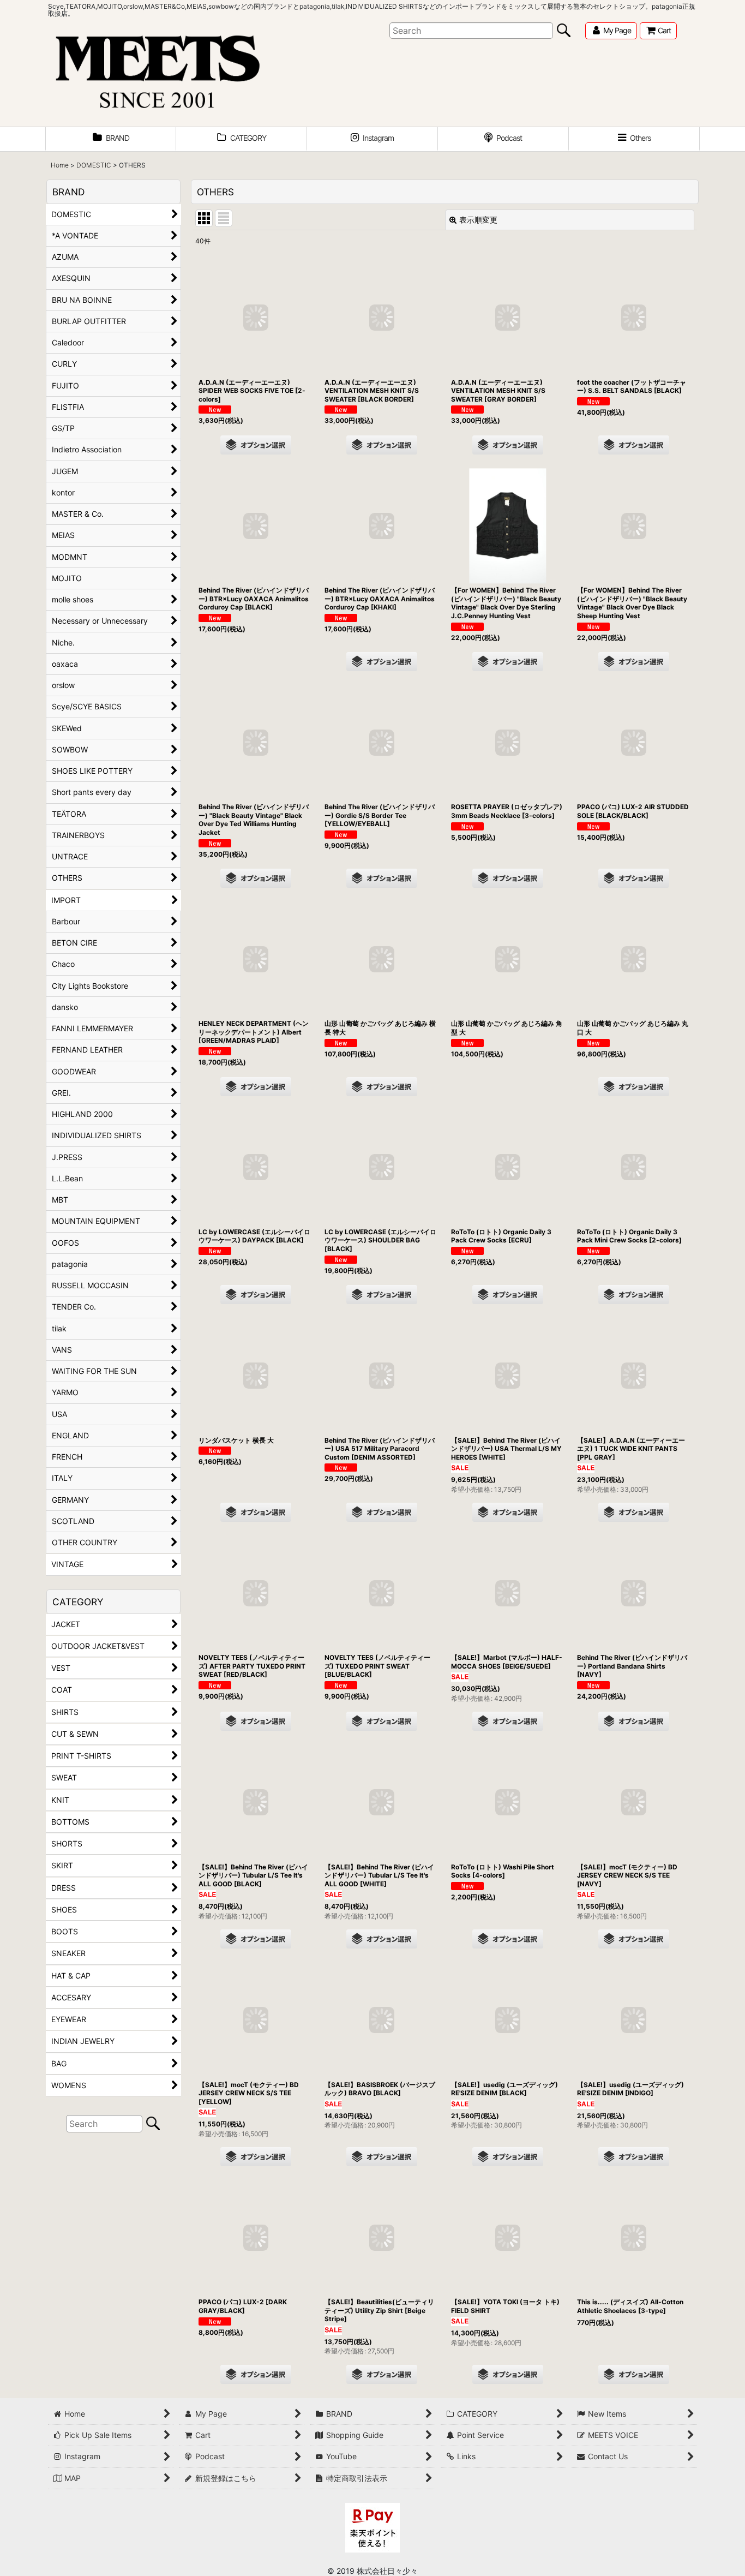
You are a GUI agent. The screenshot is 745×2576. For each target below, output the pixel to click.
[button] (634, 139)
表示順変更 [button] (478, 220)
